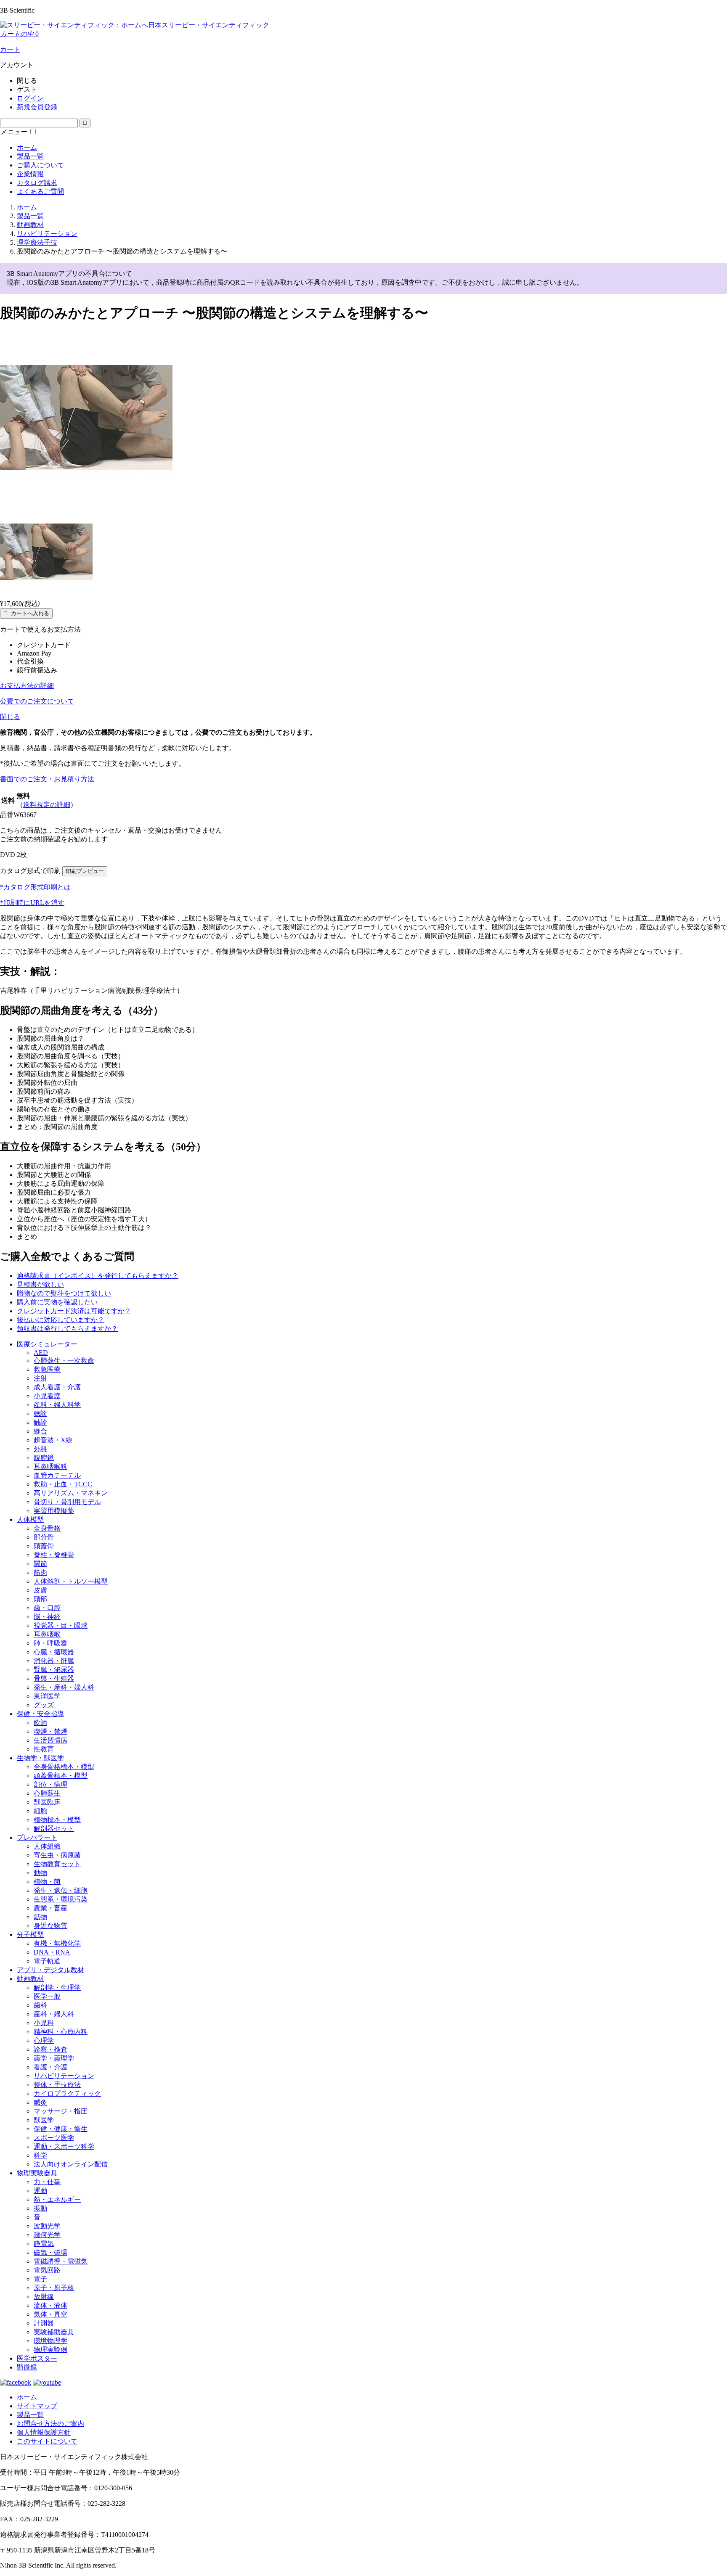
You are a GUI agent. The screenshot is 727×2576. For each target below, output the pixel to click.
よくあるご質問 (40, 192)
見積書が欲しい (40, 1284)
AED (41, 1353)
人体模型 (30, 1519)
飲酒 (40, 1723)
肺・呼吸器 (50, 1643)
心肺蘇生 (47, 1793)
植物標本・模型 (57, 1820)
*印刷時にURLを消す (32, 903)
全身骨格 (47, 1528)
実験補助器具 (54, 2332)
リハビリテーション (64, 2076)
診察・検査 (50, 2049)
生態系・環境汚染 (61, 1899)
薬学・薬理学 (54, 2058)
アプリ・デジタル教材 (50, 1970)
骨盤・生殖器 (54, 1678)
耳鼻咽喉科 (50, 1467)
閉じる (10, 717)
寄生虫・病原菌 (57, 1855)
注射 (40, 1378)
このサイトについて (47, 2441)
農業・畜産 (50, 1908)
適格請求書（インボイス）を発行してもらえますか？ (98, 1276)
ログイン (30, 98)
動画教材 (30, 1979)
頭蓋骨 (44, 1546)
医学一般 (47, 1996)
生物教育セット (57, 1864)
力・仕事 (47, 2182)
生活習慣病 (50, 1740)
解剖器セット (54, 1829)
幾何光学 (47, 2235)
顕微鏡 (27, 2367)
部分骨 (44, 1537)
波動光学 (47, 2226)
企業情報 (30, 174)
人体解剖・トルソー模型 (71, 1581)
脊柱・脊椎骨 (54, 1555)
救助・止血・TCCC (63, 1484)
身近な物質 (50, 1926)
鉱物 (40, 1917)
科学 (40, 2155)
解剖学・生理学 (57, 1988)
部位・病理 (50, 1784)
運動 (40, 2191)
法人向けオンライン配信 (71, 2164)
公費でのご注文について (37, 701)
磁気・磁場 (50, 2252)
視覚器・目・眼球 (61, 1625)
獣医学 (44, 2120)
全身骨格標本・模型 (64, 1767)
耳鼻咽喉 (47, 1634)
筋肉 (40, 1572)
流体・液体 (50, 2305)
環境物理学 (50, 2341)
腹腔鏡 (44, 1458)
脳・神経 (47, 1617)
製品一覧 (30, 156)
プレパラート (37, 1837)
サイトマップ (37, 2406)
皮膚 (40, 1590)
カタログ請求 (37, 183)
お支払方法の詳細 (27, 686)
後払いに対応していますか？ (61, 1320)
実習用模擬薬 (54, 1511)
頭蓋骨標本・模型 (61, 1776)
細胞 (40, 1811)
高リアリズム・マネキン (71, 1493)
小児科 (44, 2023)
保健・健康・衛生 (61, 2129)
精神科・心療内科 (61, 2032)
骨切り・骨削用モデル (67, 1502)
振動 (40, 2208)
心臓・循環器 (54, 1652)
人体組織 (47, 1846)
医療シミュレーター (47, 1344)
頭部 (40, 1599)
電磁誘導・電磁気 (61, 2261)
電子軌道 (47, 1961)
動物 (40, 1873)
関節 (40, 1564)
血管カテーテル (57, 1475)
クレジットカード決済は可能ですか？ (74, 1311)
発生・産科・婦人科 (64, 1687)
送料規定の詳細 (47, 805)
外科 (40, 1449)
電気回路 (47, 2270)
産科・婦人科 (54, 2014)
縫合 (40, 1431)
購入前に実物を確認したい (57, 1302)
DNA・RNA (52, 1952)
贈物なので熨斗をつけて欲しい (64, 1293)
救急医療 (47, 1369)
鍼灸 (40, 2102)
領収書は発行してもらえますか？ (67, 1329)
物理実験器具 (37, 2173)
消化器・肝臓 (54, 1661)
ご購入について (40, 165)
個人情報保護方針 (44, 2432)
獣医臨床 (47, 1802)
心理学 (44, 2040)
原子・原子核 (54, 2288)
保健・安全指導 (40, 1714)
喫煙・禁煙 (50, 1731)
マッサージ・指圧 (61, 2111)
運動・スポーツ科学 (64, 2146)
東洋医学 (47, 1696)
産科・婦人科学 (57, 1405)
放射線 (44, 2297)
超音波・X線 (53, 1440)
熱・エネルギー (57, 2199)
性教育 (44, 1749)
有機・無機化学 (57, 1943)
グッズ (44, 1705)
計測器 (44, 2323)
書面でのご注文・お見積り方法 (47, 779)
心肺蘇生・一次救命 (64, 1361)
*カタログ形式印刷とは (35, 887)
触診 (40, 1422)
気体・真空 (50, 2314)
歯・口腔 (47, 1608)
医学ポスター (37, 2358)
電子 (40, 2279)
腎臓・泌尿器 (54, 1670)
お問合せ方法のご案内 (50, 2424)
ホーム (27, 147)
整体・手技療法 (57, 2085)
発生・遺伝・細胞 (61, 1890)
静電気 (44, 2244)
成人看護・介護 (57, 1387)
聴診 (40, 1414)
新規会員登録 (37, 107)
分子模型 (30, 1935)
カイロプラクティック (67, 2093)
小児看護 (47, 1396)
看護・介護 (50, 2067)
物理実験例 (50, 2350)
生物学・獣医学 (40, 1758)
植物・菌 (47, 1882)
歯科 (40, 2005)
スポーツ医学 (54, 2138)
